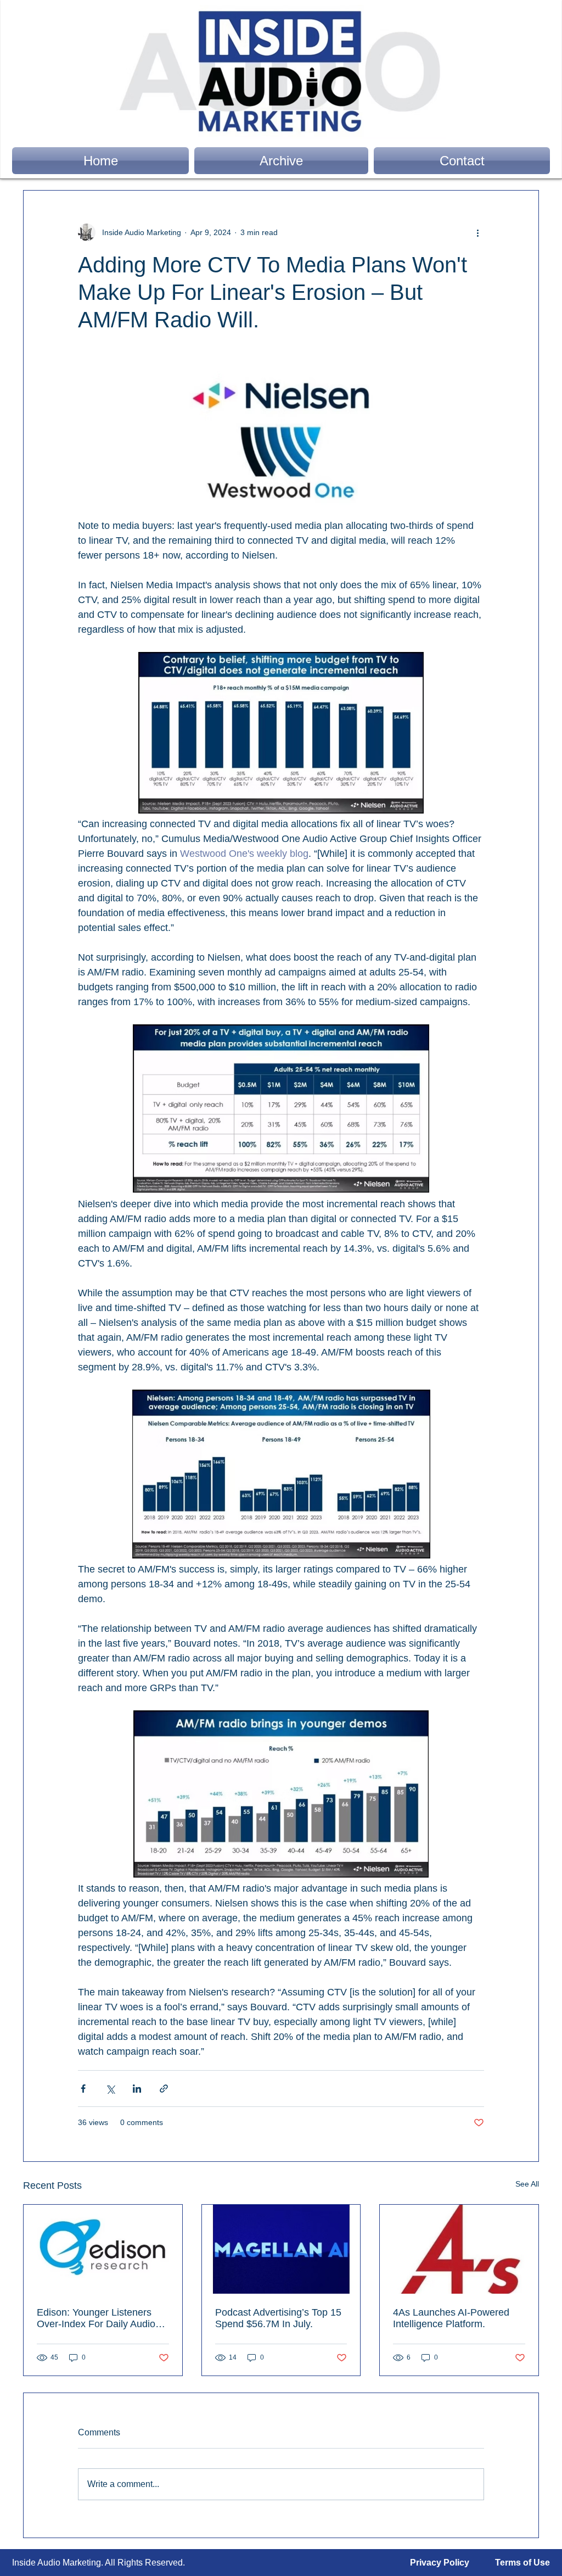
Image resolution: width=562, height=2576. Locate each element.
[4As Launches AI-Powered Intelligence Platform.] (459, 2249)
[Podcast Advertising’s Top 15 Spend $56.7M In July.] (281, 2249)
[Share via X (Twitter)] (110, 2089)
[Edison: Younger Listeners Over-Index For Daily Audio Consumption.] (103, 2249)
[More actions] (477, 232)
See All (527, 2184)
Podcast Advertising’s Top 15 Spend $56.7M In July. (278, 2318)
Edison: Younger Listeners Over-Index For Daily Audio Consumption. (96, 2318)
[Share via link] (164, 2089)
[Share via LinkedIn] (137, 2089)
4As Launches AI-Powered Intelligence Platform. (451, 2318)
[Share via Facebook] (83, 2089)
